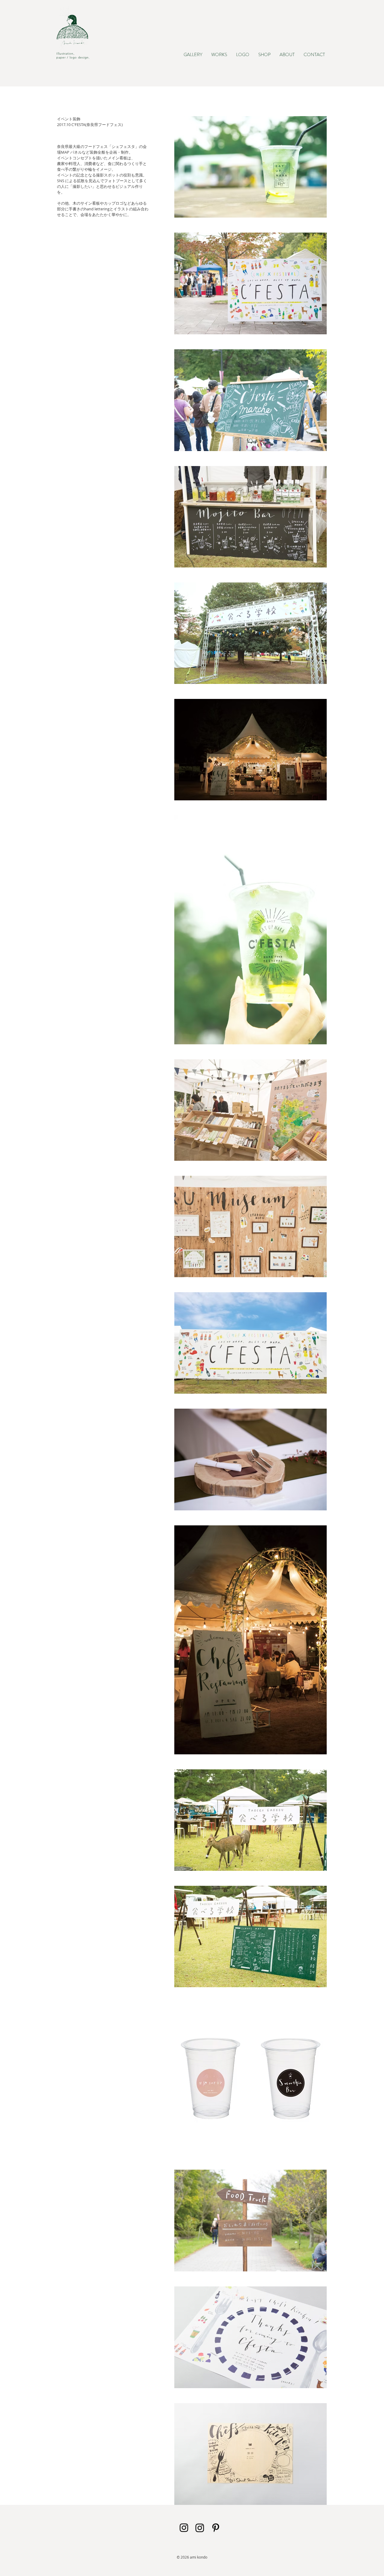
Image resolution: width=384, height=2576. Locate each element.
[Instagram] (200, 2528)
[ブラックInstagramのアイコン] (184, 2528)
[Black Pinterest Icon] (216, 2528)
